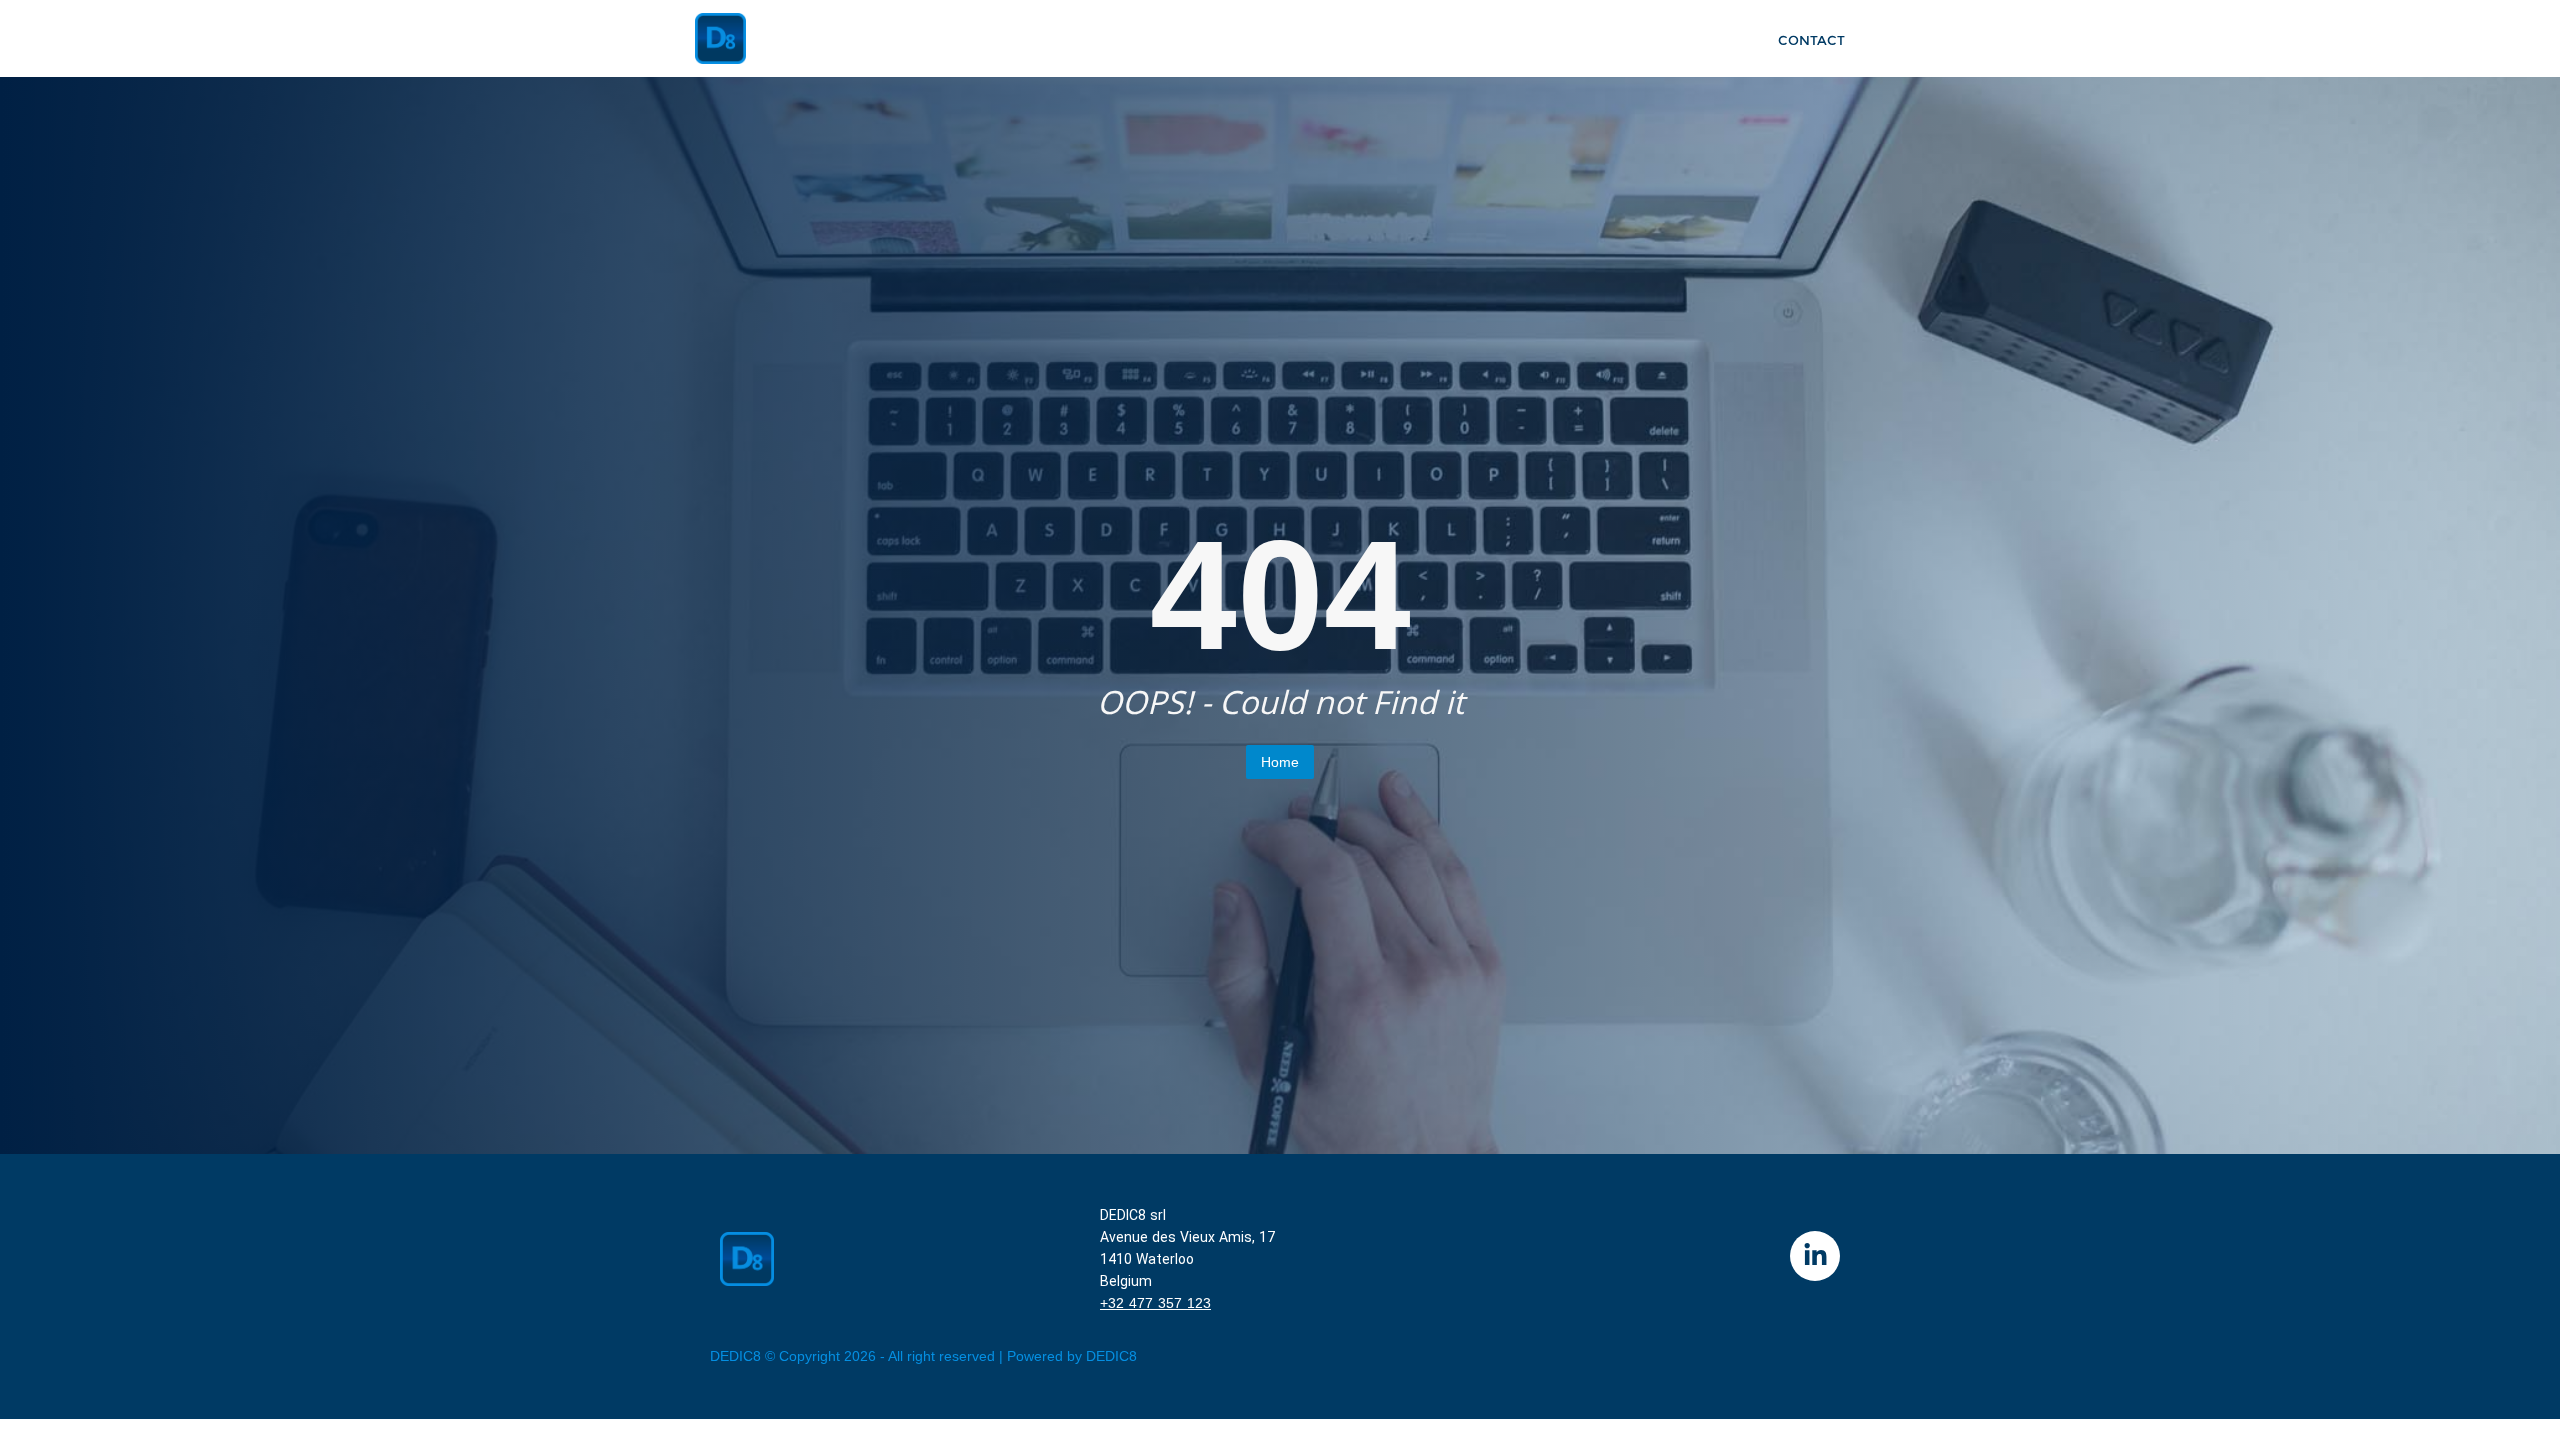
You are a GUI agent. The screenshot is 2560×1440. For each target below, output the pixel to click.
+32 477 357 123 (1155, 1303)
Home (1280, 762)
